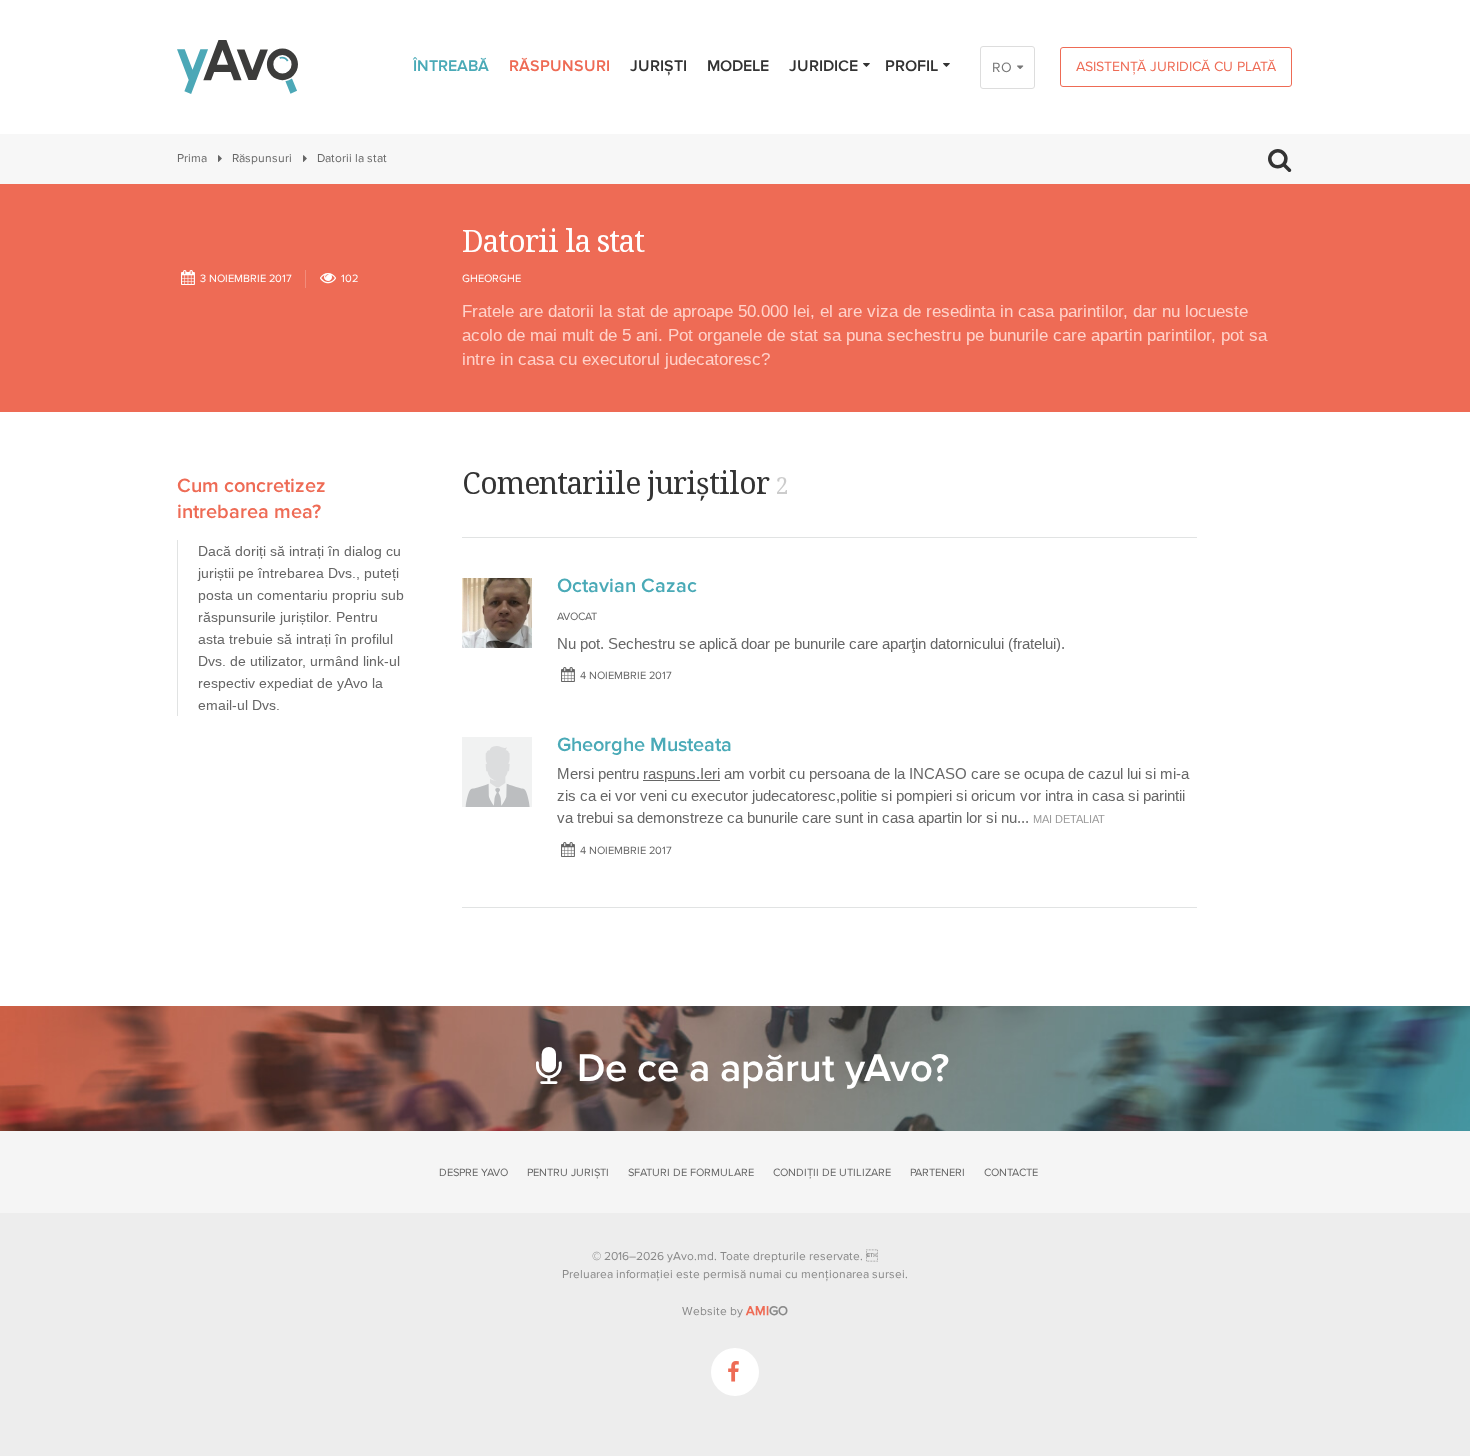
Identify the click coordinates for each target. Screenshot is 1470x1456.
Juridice (823, 66)
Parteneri (937, 1172)
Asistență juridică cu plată (1176, 66)
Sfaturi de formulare (691, 1172)
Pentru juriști (568, 1172)
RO (1002, 67)
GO (767, 1311)
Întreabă (451, 66)
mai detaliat (1069, 819)
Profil (911, 66)
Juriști (658, 66)
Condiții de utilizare (832, 1172)
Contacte (1011, 1172)
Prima (192, 158)
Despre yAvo (473, 1172)
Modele (738, 66)
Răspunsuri (559, 66)
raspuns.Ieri (681, 773)
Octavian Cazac (627, 586)
